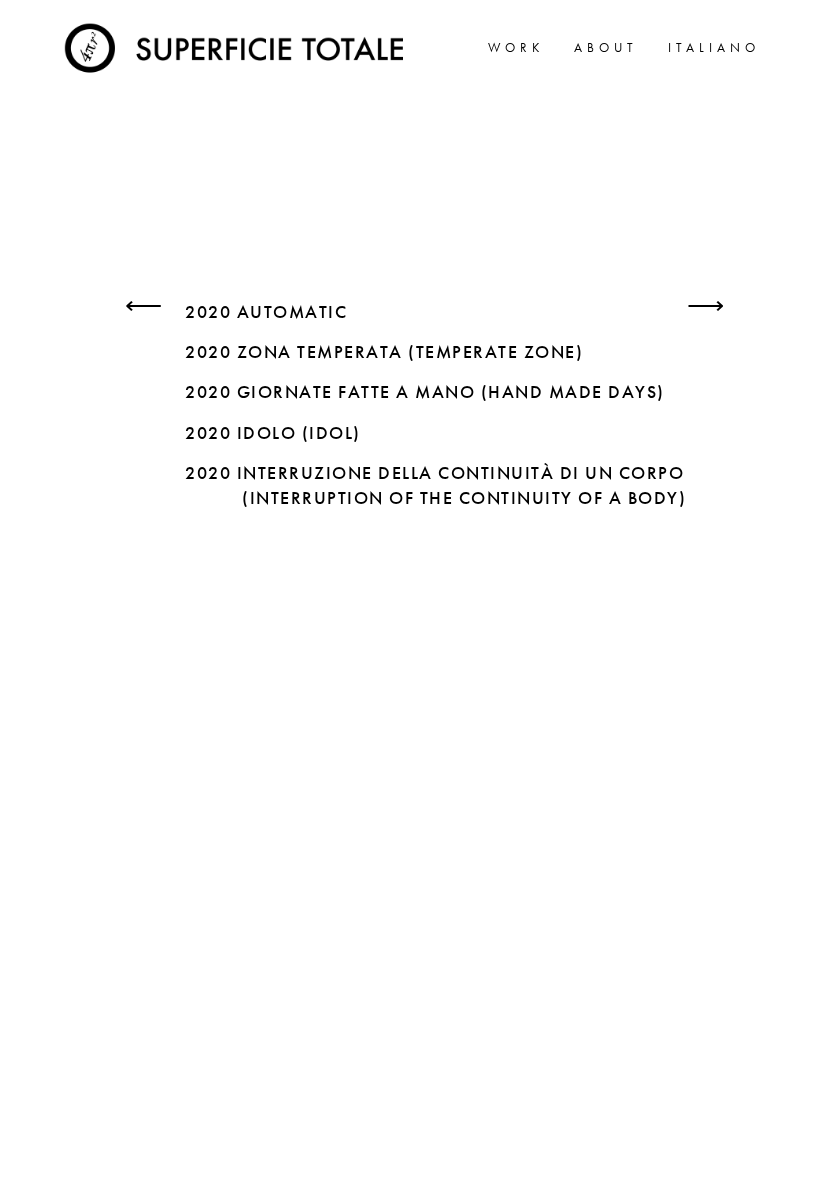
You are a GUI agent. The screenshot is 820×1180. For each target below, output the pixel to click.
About (606, 47)
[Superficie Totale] (237, 45)
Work (516, 47)
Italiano (714, 47)
